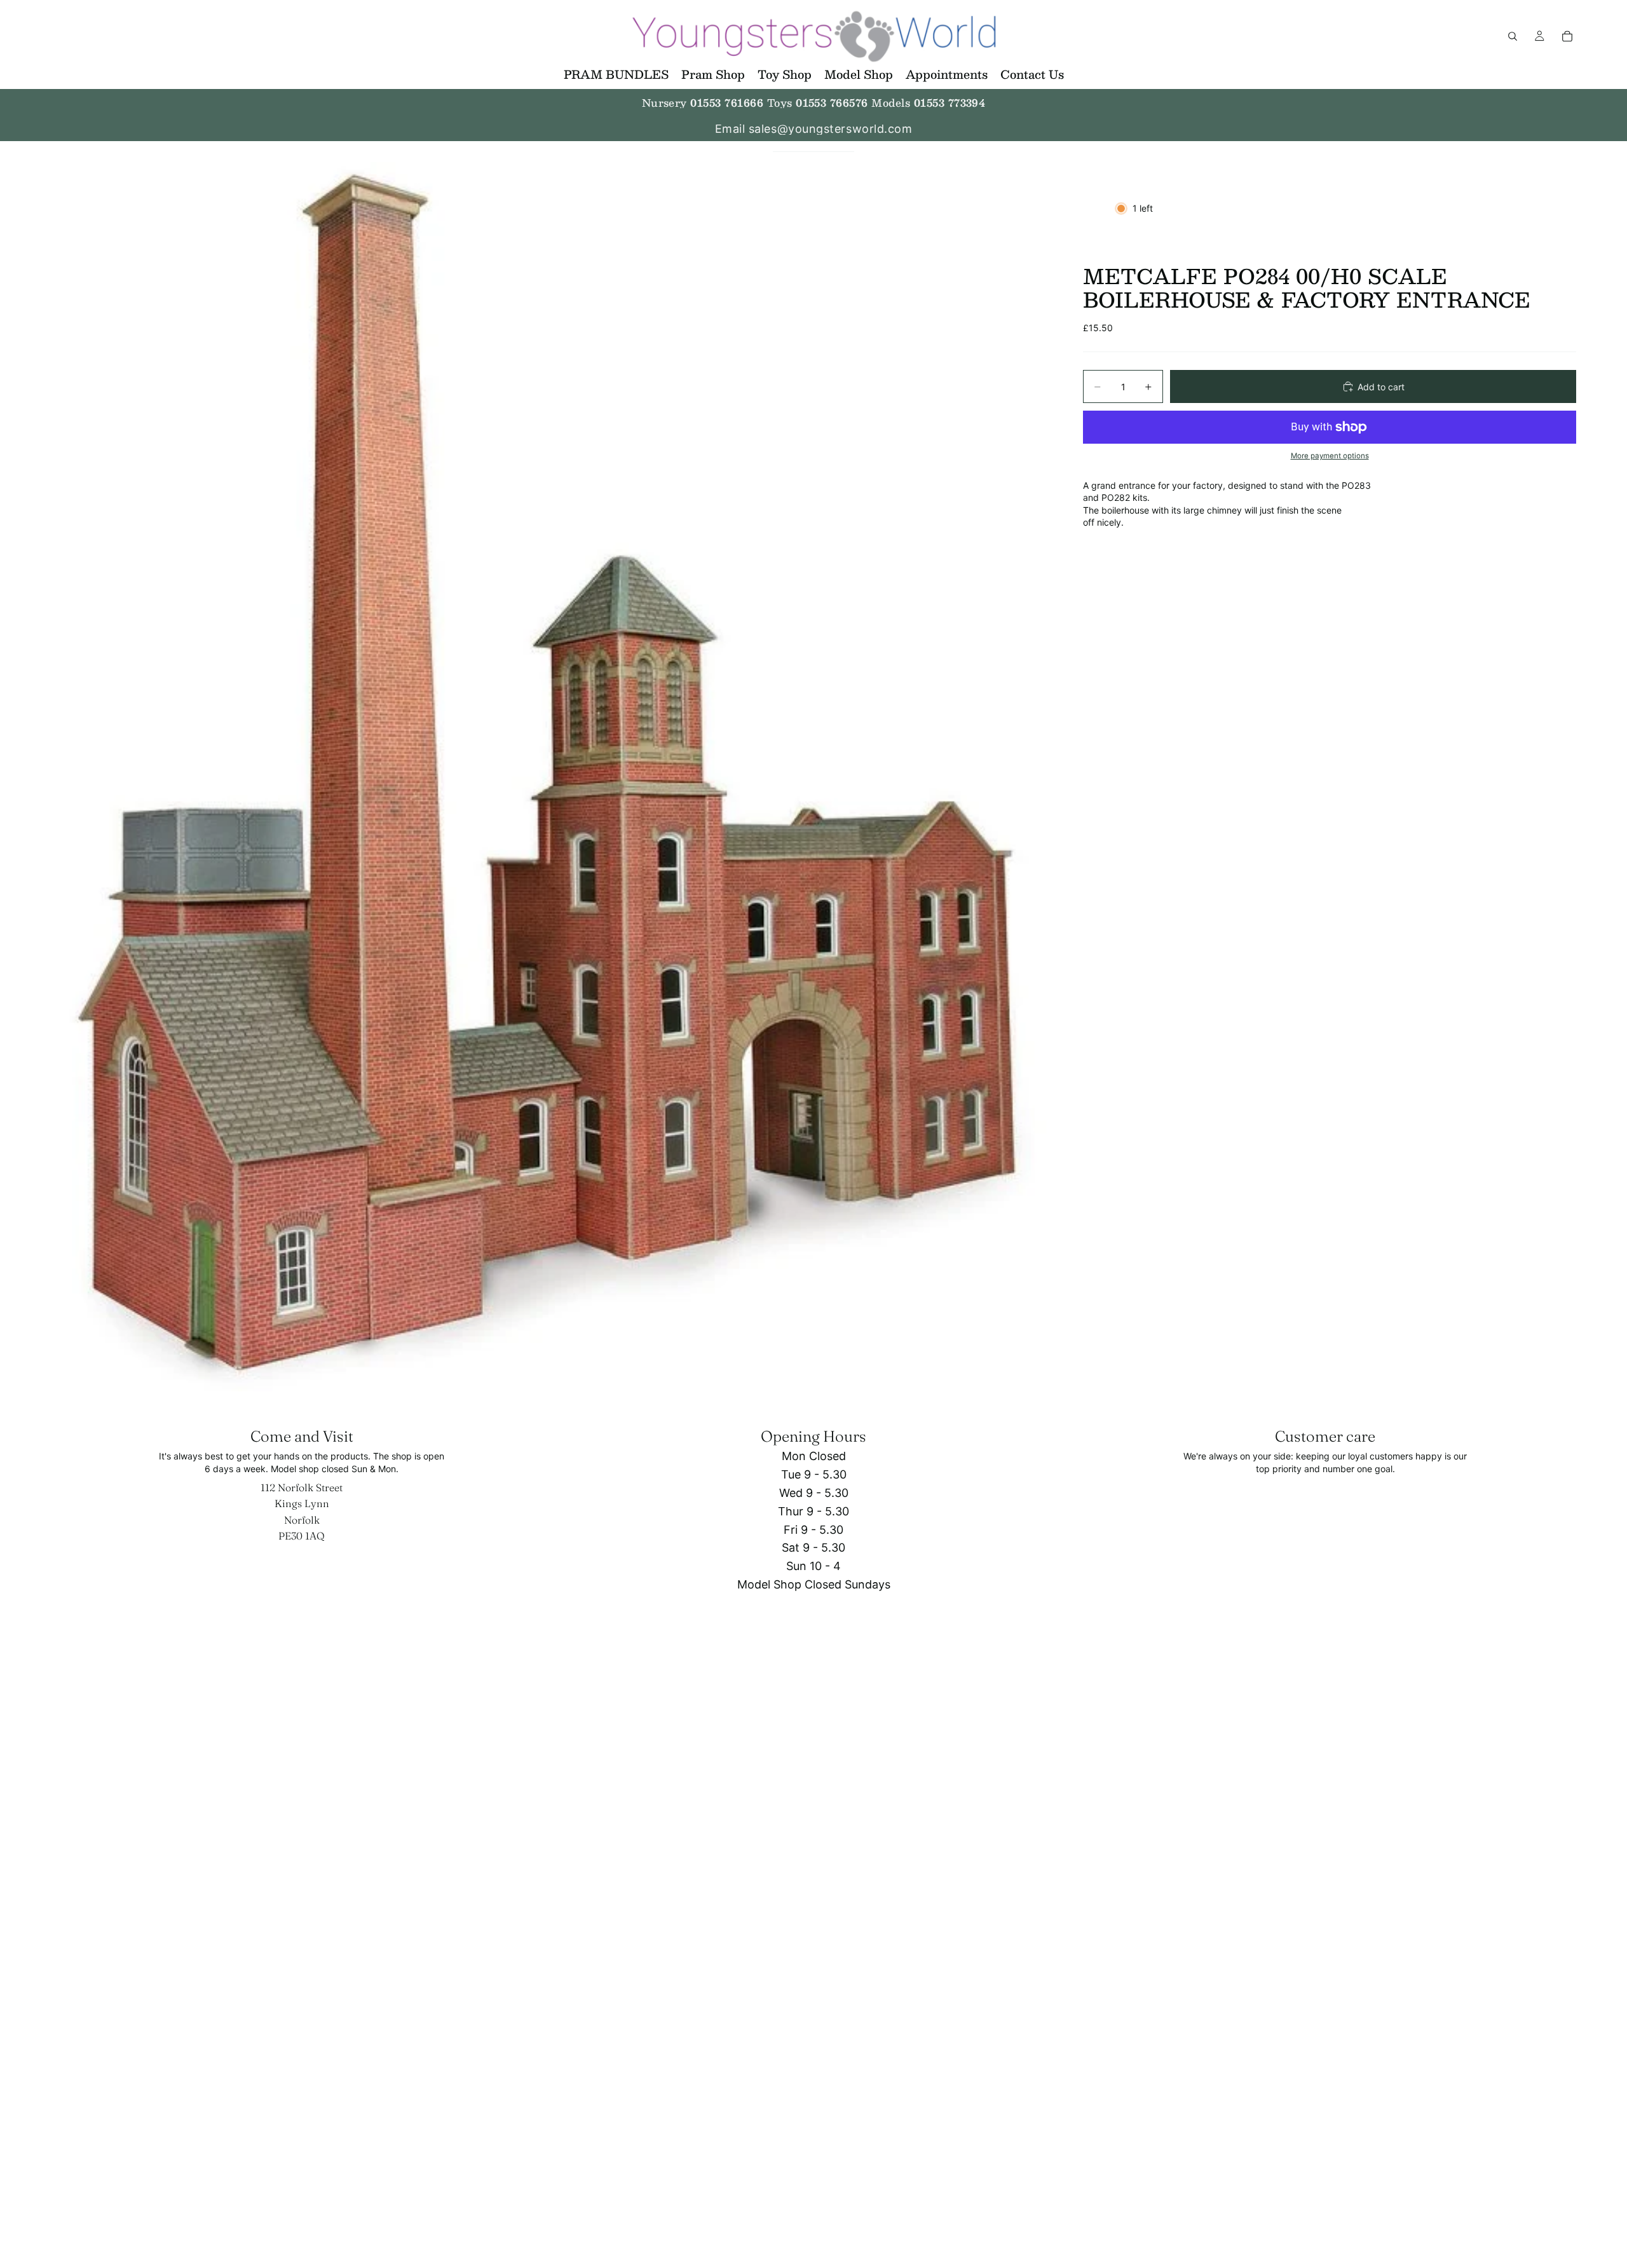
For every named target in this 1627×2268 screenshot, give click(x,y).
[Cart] (1567, 36)
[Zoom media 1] (552, 777)
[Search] (1513, 36)
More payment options (1330, 456)
